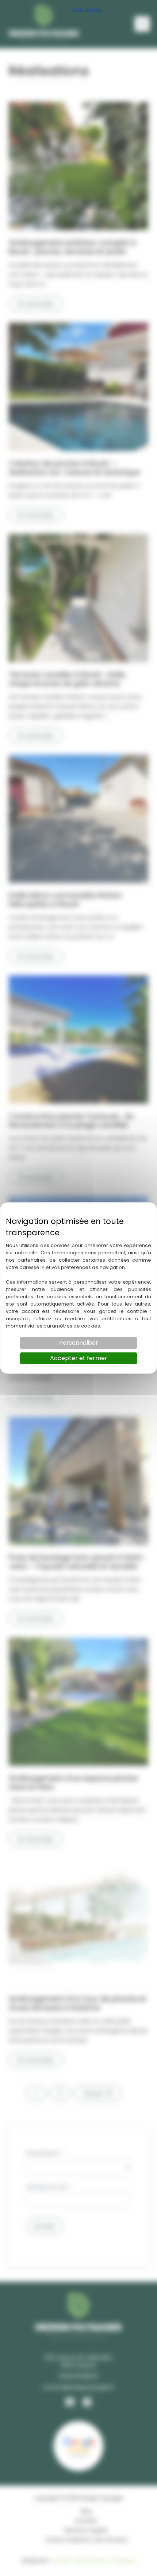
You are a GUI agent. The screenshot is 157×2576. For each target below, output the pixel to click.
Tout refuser (87, 9)
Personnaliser (79, 1343)
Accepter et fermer (79, 1358)
